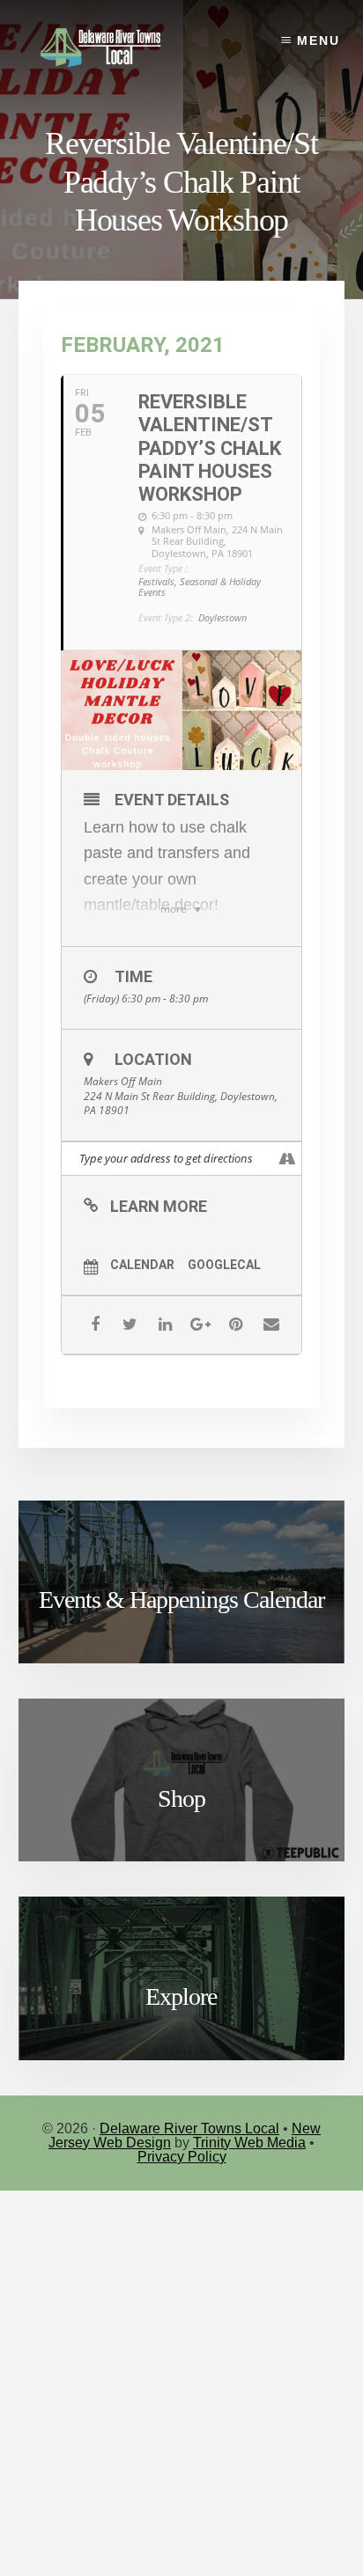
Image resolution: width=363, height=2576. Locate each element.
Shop (181, 1798)
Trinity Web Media (249, 2143)
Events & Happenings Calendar (181, 1600)
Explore (181, 1996)
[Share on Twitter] (130, 1325)
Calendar (142, 1265)
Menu (319, 40)
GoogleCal (224, 1265)
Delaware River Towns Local (189, 2128)
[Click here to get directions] (288, 1159)
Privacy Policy (182, 2157)
